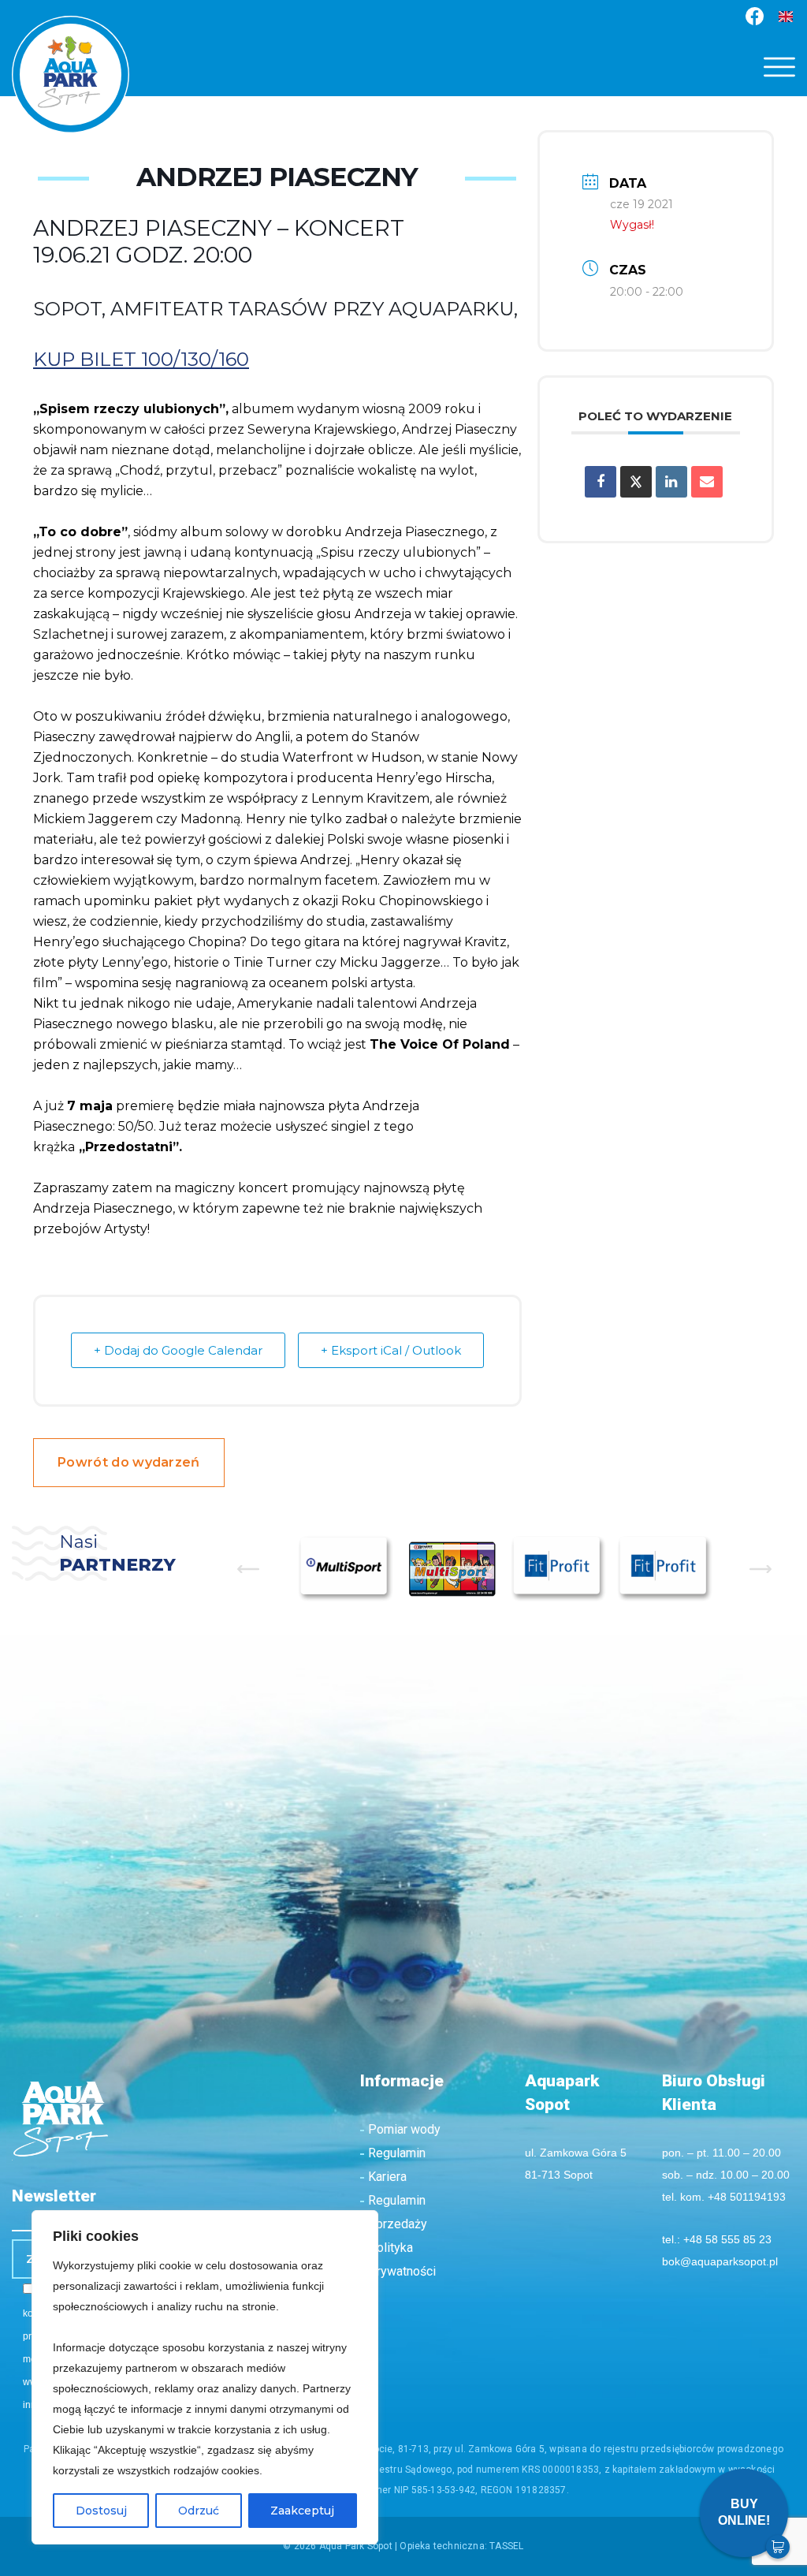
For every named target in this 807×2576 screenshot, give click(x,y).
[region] (205, 2377)
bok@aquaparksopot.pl (720, 2261)
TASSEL (506, 2546)
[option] (346, 1569)
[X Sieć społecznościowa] (636, 482)
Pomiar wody (404, 2129)
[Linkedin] (671, 482)
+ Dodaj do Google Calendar (178, 1350)
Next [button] (761, 1569)
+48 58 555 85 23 (727, 2239)
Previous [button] (248, 1569)
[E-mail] (707, 482)
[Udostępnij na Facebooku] (601, 482)
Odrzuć (199, 2511)
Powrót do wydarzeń (129, 1462)
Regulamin (397, 2153)
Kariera (387, 2177)
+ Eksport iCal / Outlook (391, 1350)
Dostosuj (101, 2511)
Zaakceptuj (302, 2511)
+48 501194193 (747, 2197)
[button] (779, 67)
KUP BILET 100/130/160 (141, 359)
